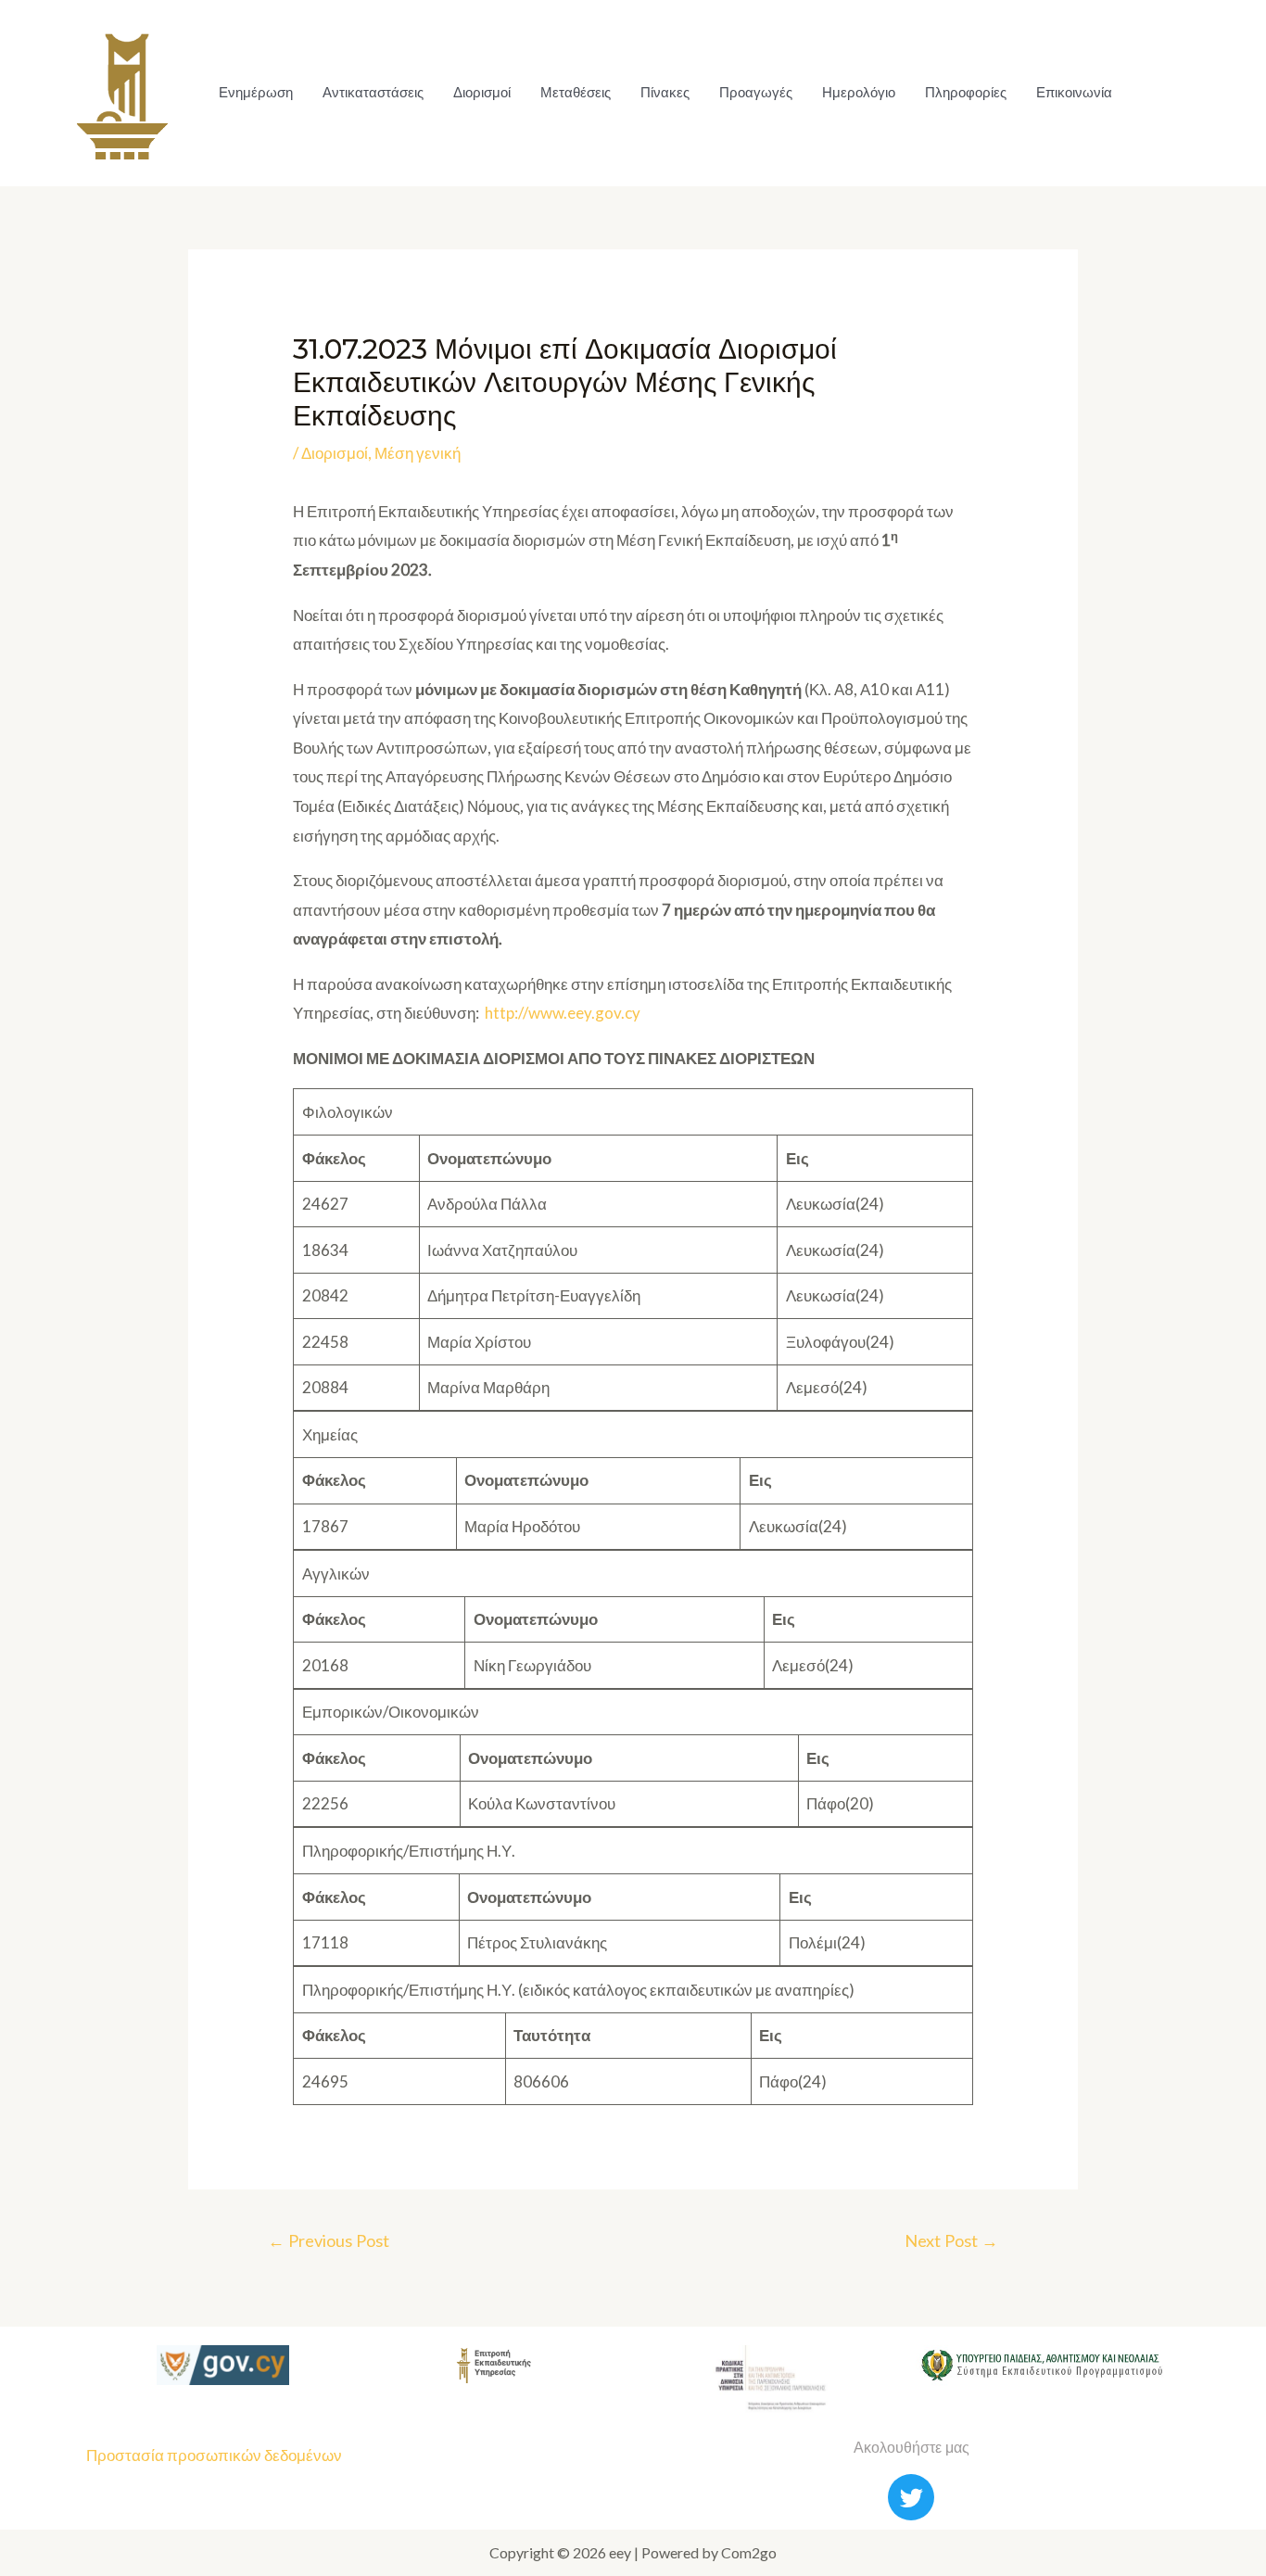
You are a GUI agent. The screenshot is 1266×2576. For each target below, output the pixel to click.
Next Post (951, 2240)
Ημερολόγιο (859, 92)
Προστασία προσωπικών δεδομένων (214, 2455)
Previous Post (329, 2240)
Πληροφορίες (966, 92)
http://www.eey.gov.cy (563, 1013)
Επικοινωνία (1074, 92)
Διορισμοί (482, 92)
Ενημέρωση (256, 92)
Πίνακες (665, 92)
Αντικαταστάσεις (373, 92)
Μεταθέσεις (576, 92)
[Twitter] (911, 2497)
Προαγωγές (756, 92)
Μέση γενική (418, 453)
